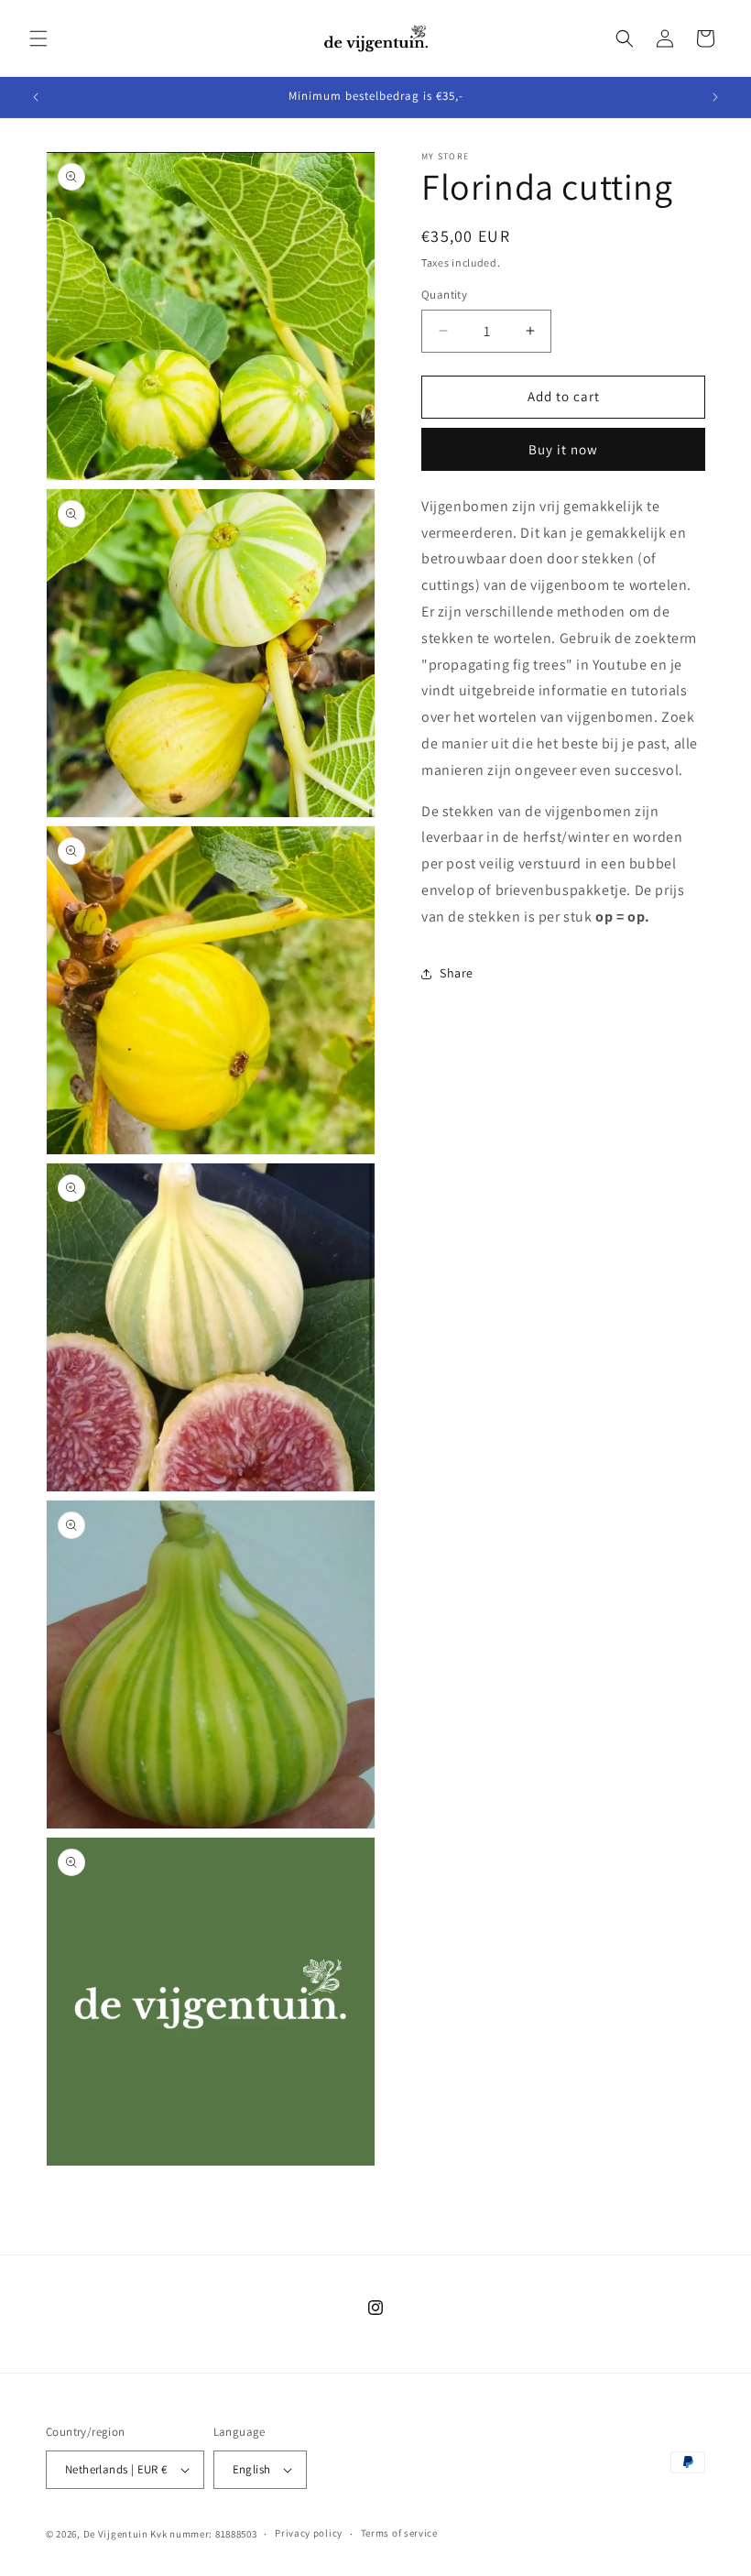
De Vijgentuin (116, 2534)
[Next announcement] (715, 97)
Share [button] (457, 973)
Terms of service (399, 2533)
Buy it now (563, 449)
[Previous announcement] (36, 97)
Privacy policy (309, 2533)
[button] (38, 38)
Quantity (444, 295)
